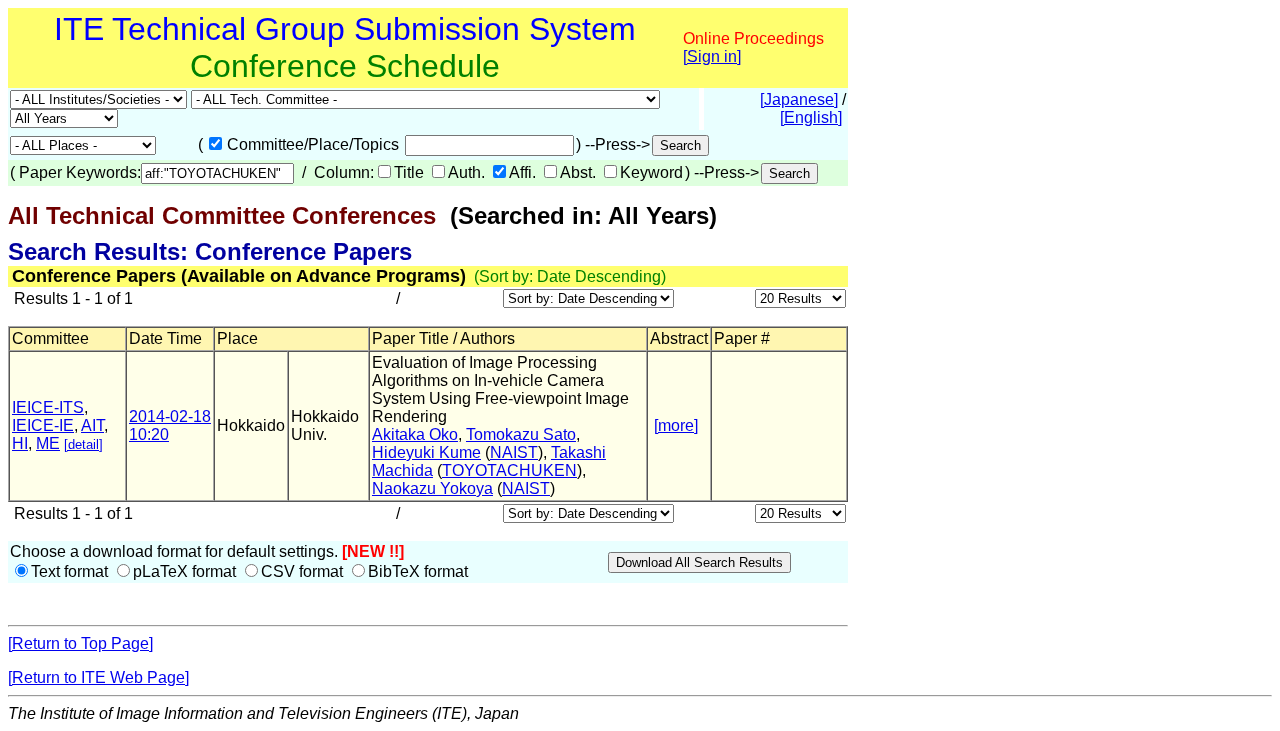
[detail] (83, 444)
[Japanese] (799, 99)
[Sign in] (712, 56)
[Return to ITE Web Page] (98, 677)
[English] (811, 117)
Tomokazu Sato (521, 434)
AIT (92, 425)
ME (48, 443)
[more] (676, 425)
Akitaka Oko (415, 434)
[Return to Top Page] (80, 643)
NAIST (514, 452)
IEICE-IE (43, 425)
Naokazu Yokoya (432, 488)
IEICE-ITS (48, 407)
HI (20, 443)
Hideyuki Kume (426, 452)
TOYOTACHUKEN (509, 470)
